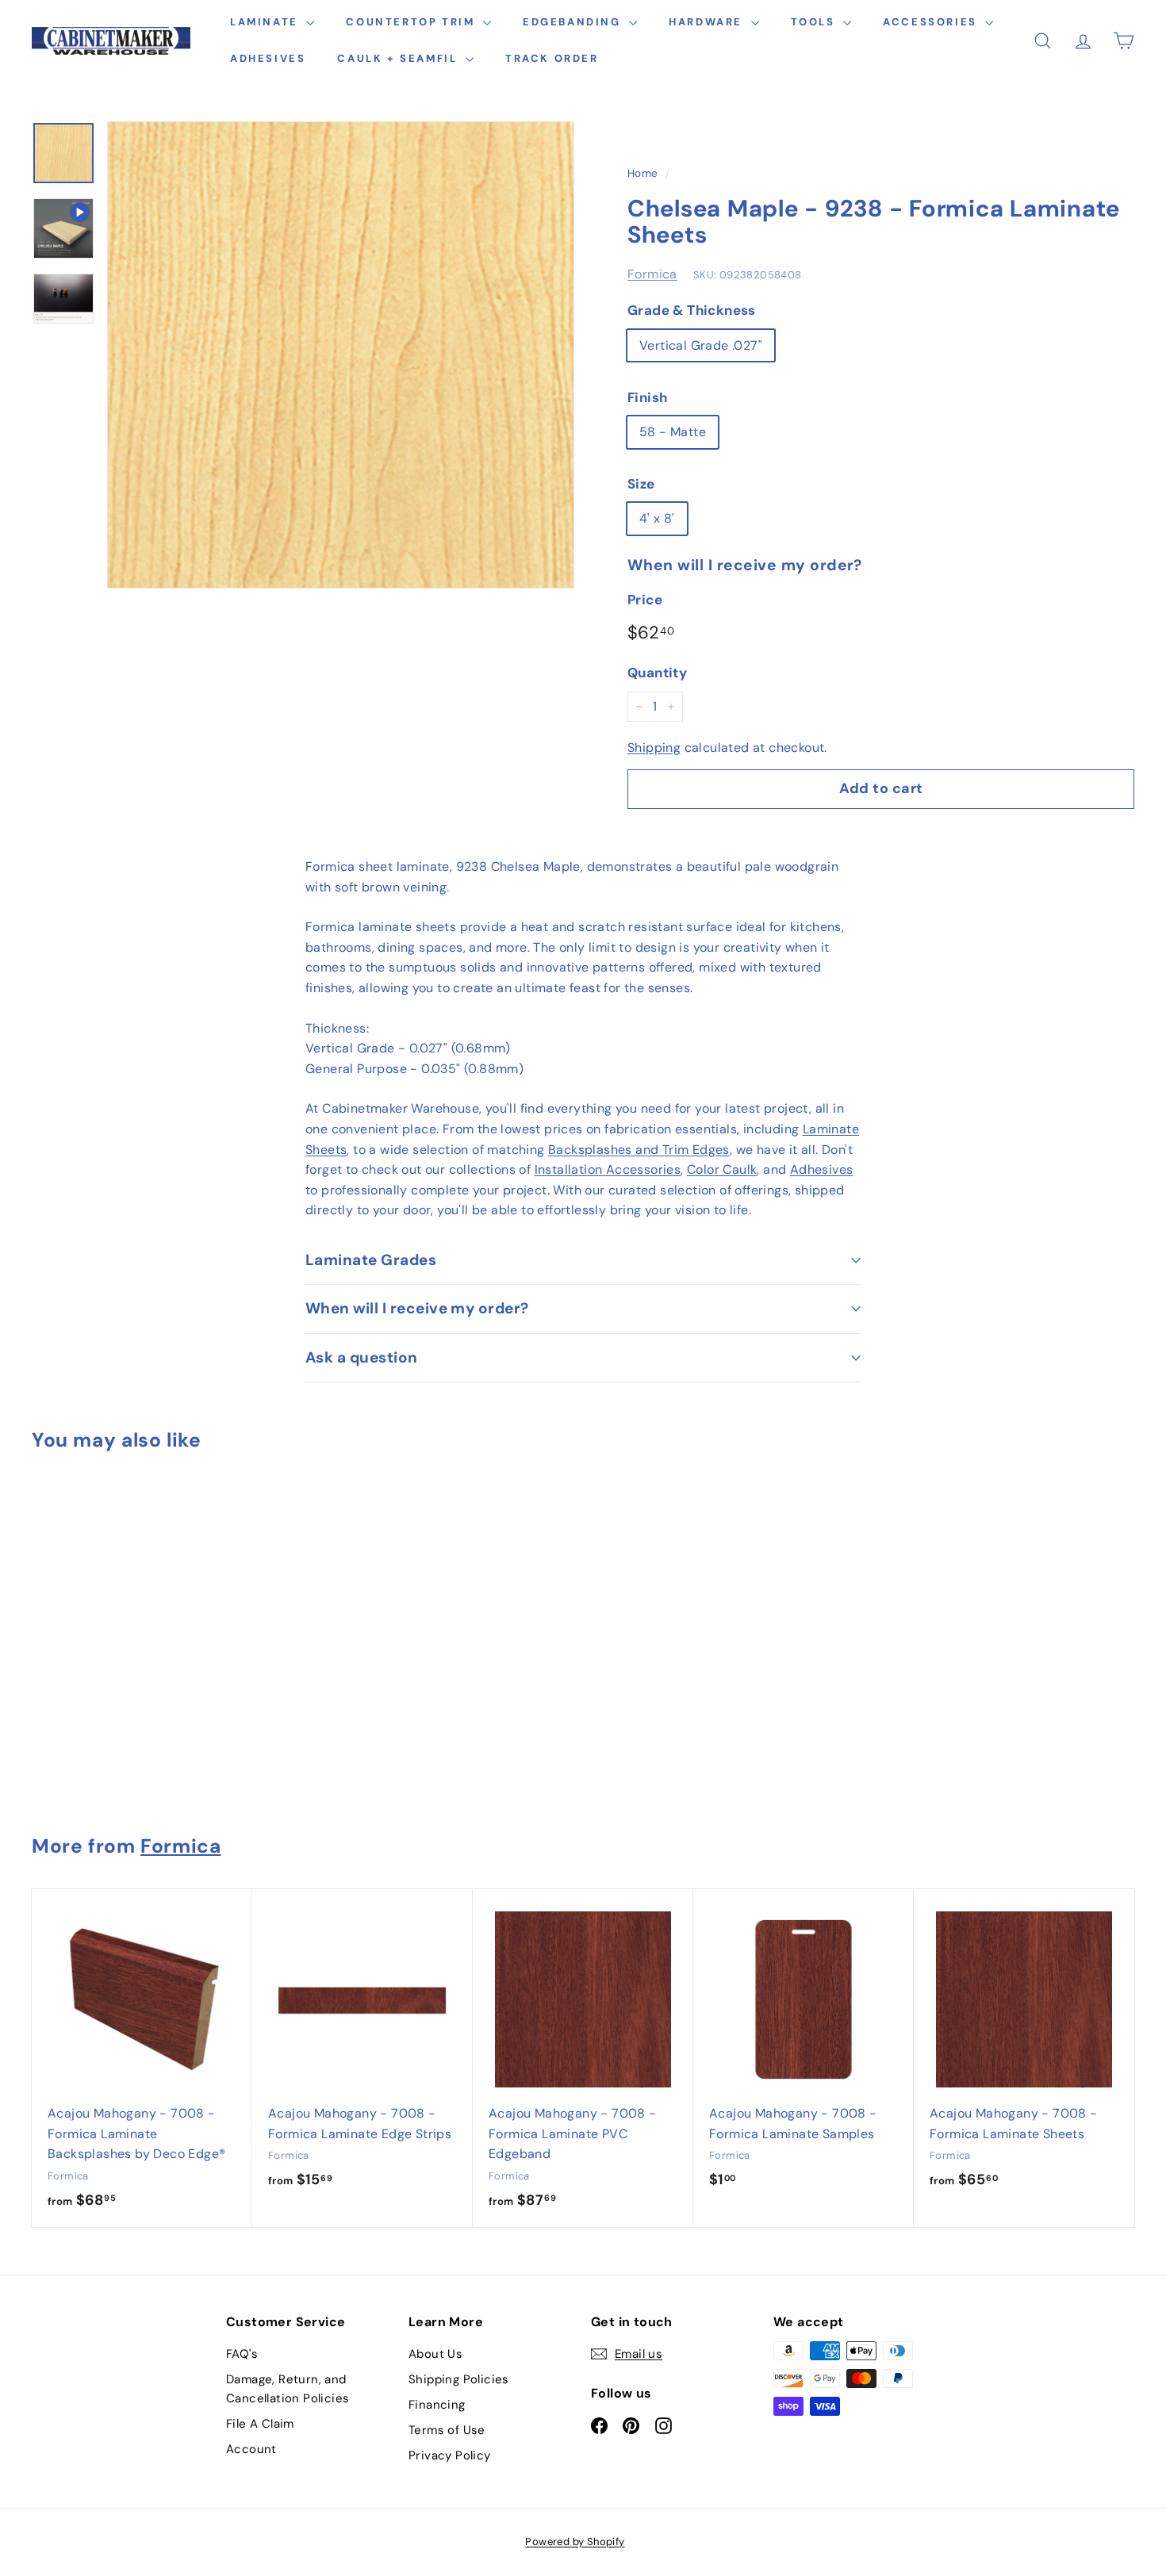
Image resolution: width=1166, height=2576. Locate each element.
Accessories (932, 22)
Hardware (708, 22)
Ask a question (362, 1357)
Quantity (657, 673)
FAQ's (242, 2354)
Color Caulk (722, 1169)
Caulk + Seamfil (399, 58)
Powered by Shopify (575, 2541)
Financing (437, 2405)
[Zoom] (341, 355)
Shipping (654, 747)
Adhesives (268, 58)
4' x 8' (657, 518)
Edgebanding (574, 22)
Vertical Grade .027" (701, 345)
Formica (652, 274)
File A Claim (260, 2424)
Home (643, 173)
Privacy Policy (450, 2455)
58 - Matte (673, 432)
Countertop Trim (412, 22)
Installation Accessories (608, 1169)
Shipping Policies (459, 2379)
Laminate (266, 22)
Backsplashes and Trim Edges (639, 1150)
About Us (435, 2354)
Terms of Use (447, 2430)
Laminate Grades (371, 1260)
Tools (815, 22)
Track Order (552, 58)
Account (251, 2449)
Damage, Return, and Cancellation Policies (288, 2389)
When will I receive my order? (417, 1308)
